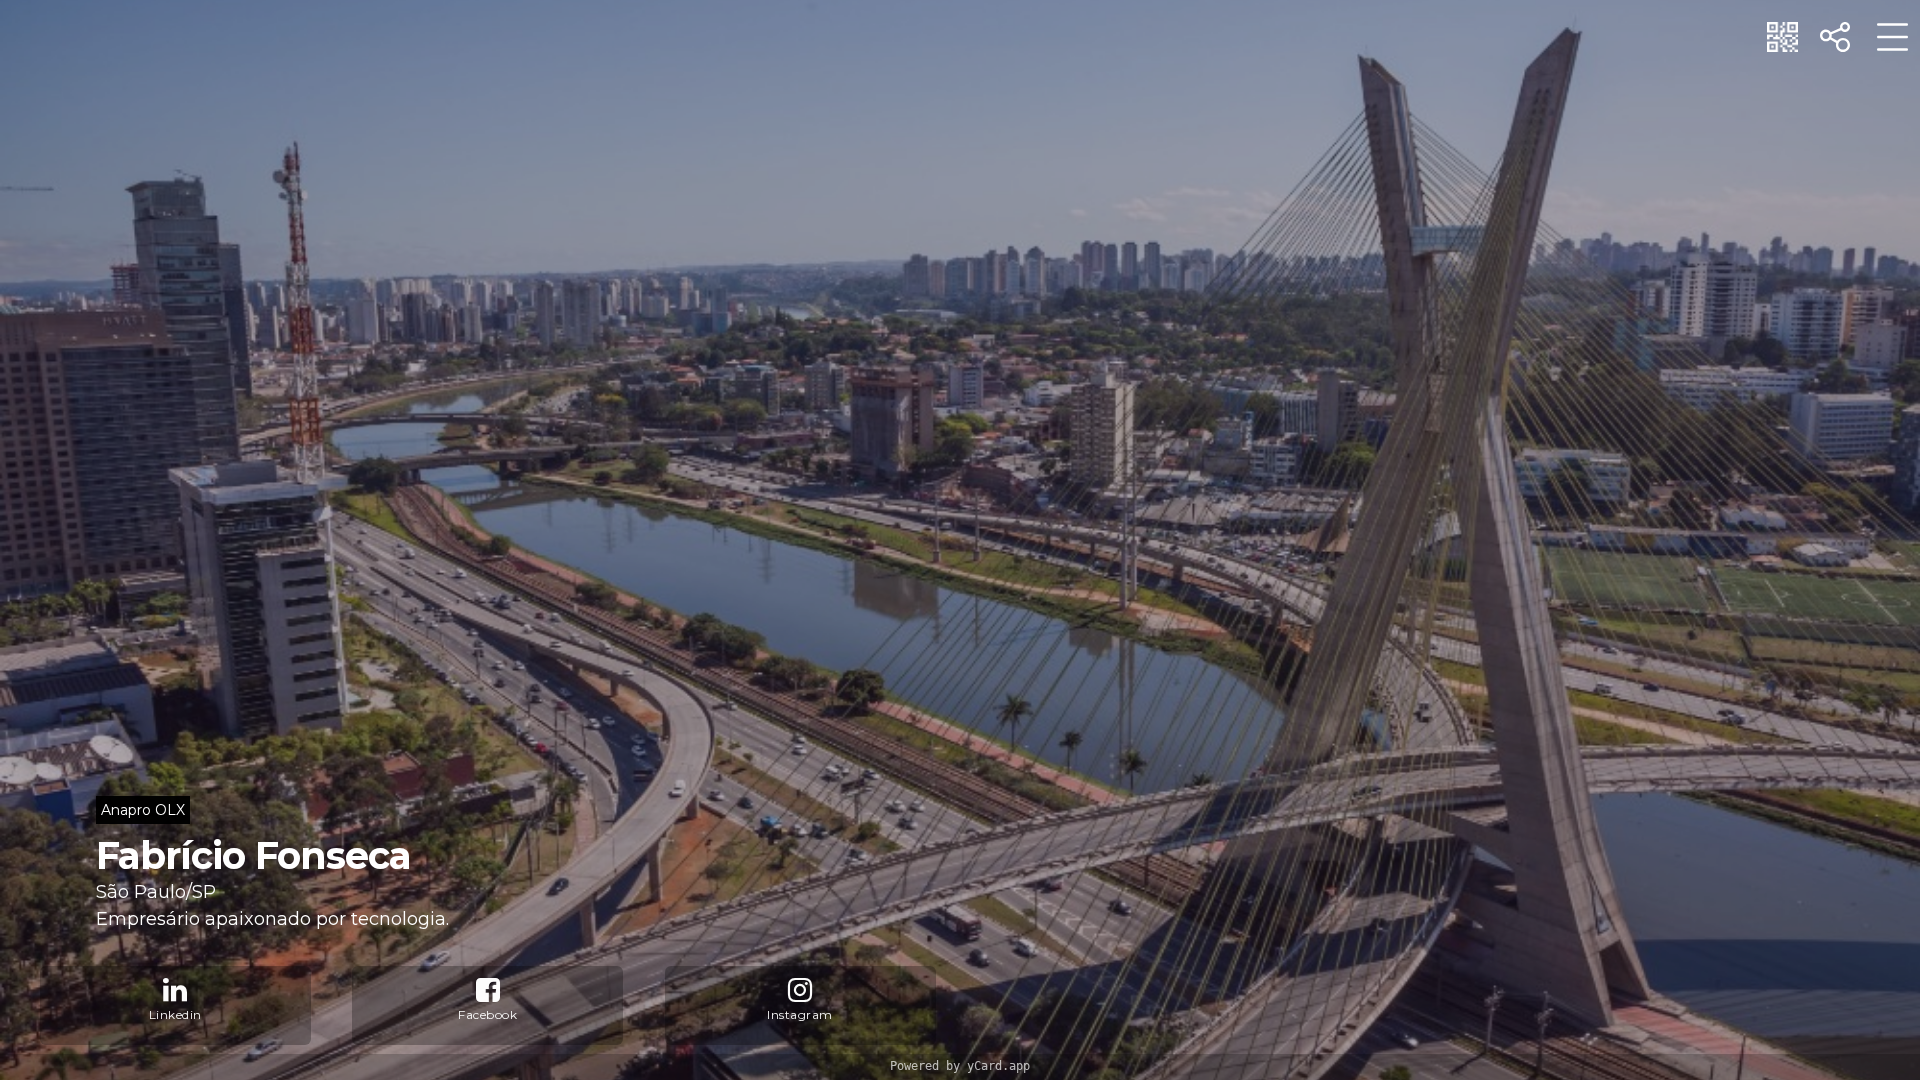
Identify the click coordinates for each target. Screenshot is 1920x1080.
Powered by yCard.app (960, 1066)
